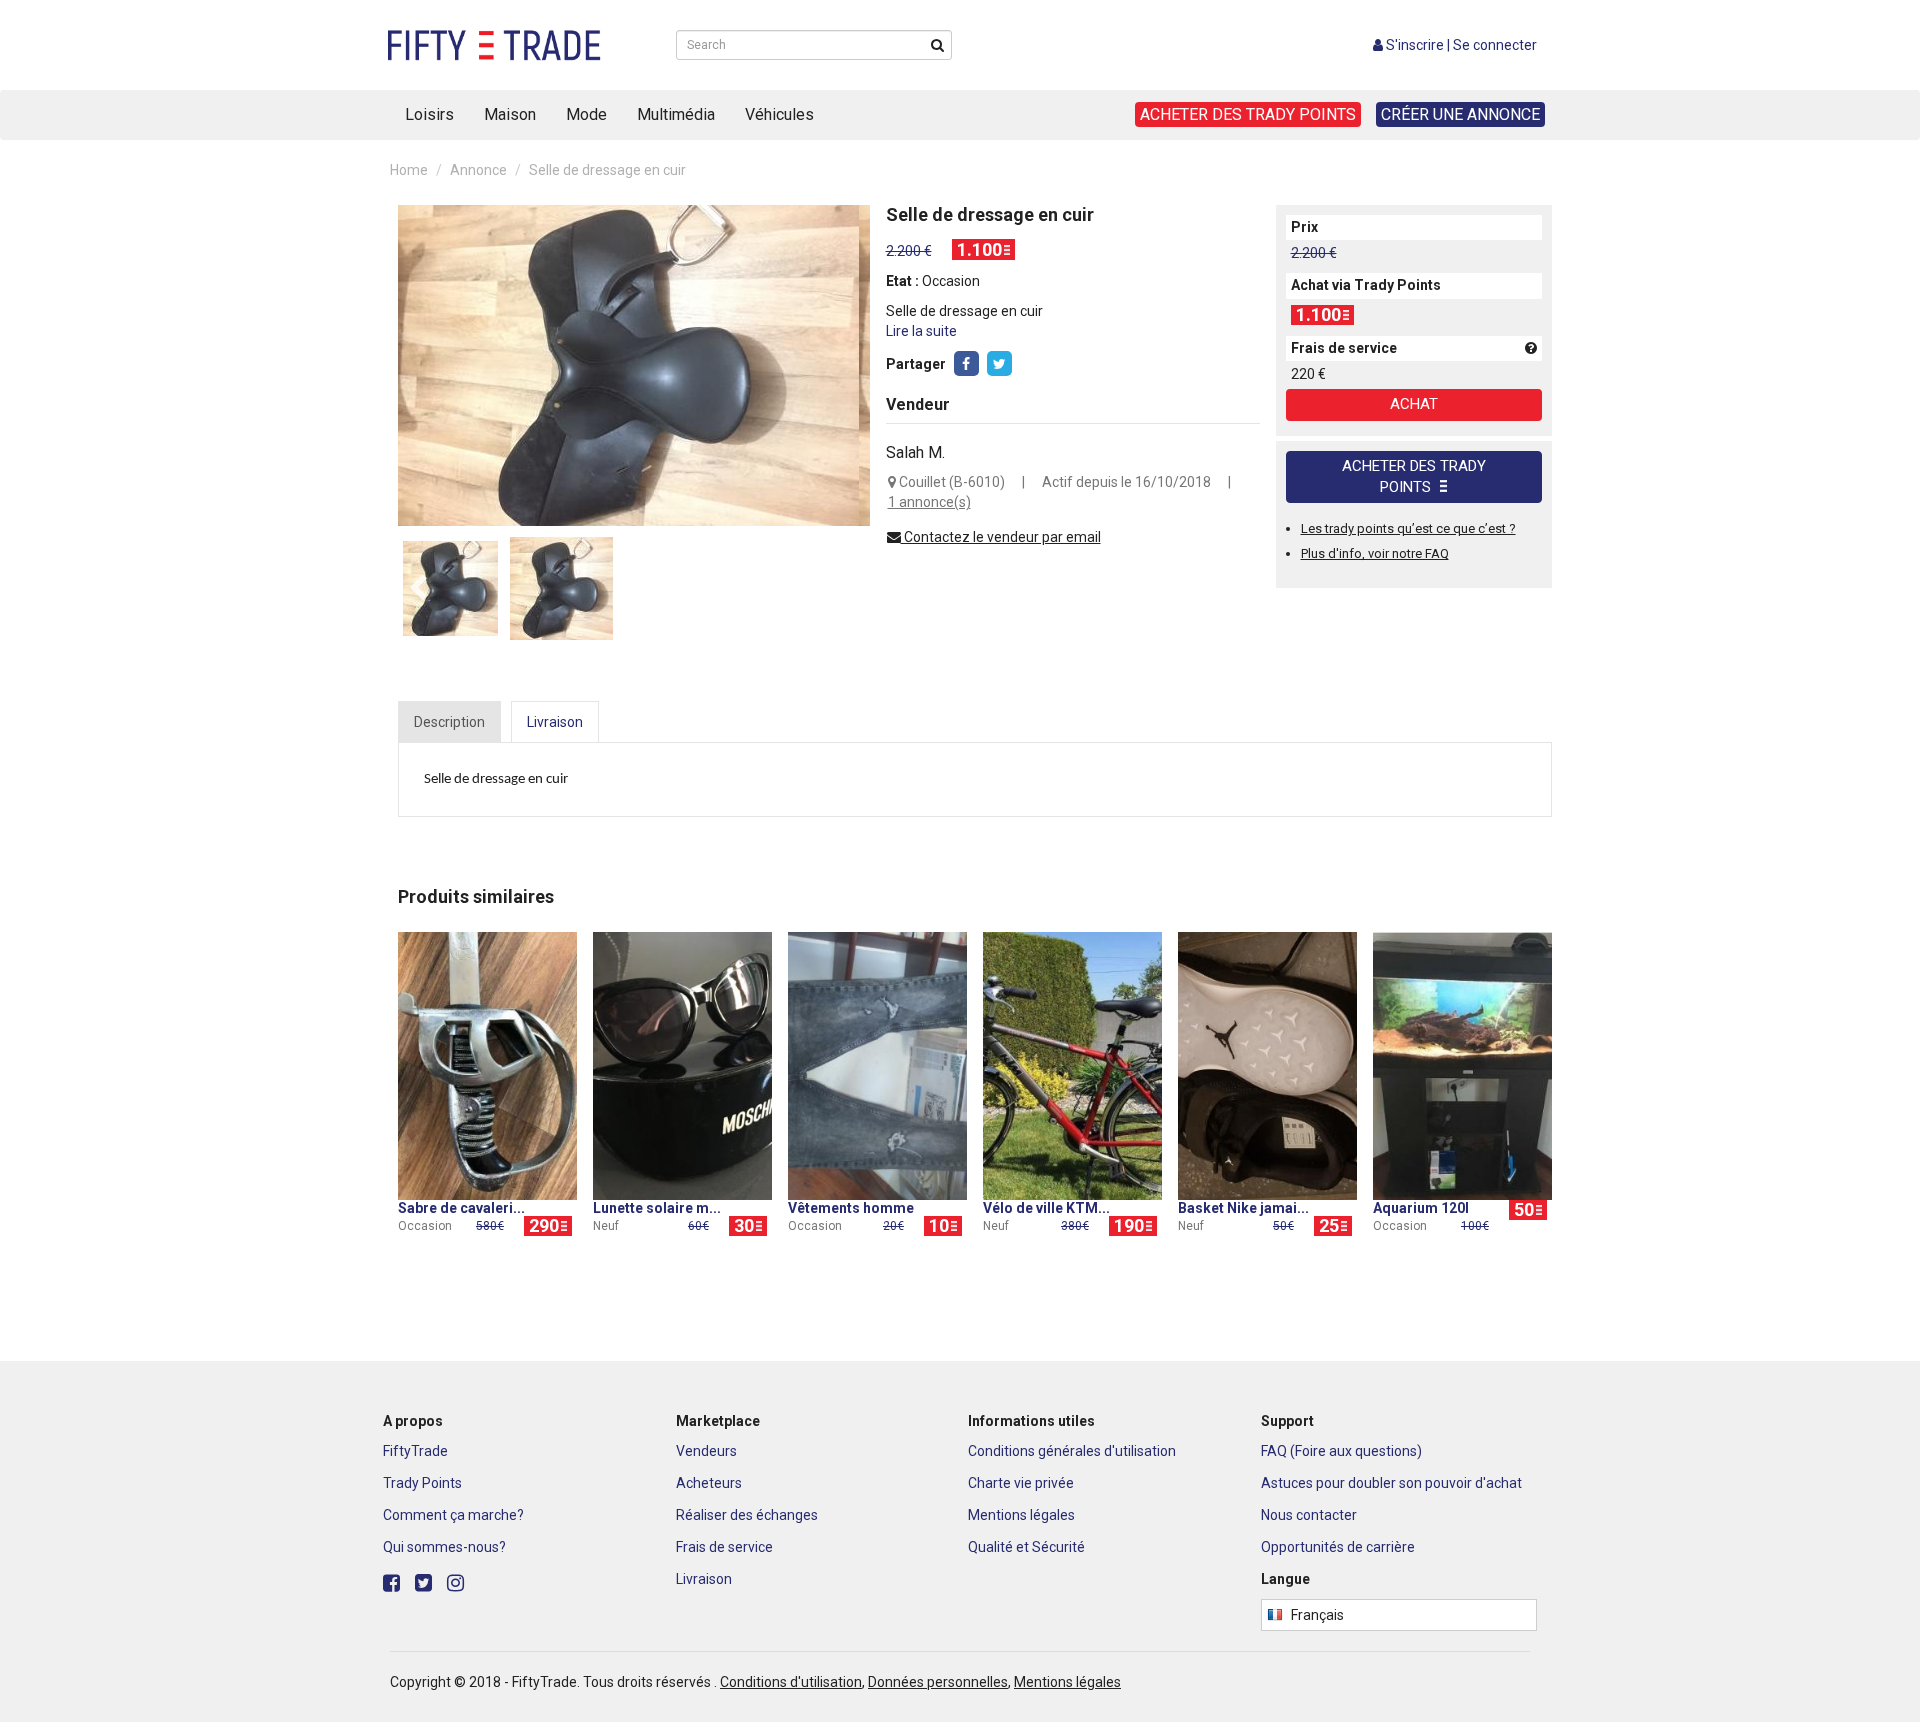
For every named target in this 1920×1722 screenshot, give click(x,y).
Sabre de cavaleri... (461, 1208)
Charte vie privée (1021, 1483)
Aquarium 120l (1421, 1208)
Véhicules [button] (779, 114)
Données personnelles (938, 1682)
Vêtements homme (851, 1208)
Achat (1414, 404)
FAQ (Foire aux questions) (1341, 1451)
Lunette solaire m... (657, 1208)
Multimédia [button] (676, 114)
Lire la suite (921, 331)
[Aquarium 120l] (1462, 1065)
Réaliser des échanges (747, 1515)
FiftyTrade (415, 1451)
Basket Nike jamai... (1243, 1208)
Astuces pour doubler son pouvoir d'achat (1391, 1483)
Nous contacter (1309, 1515)
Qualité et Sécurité (1026, 1547)
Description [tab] (449, 722)
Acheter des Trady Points (1414, 476)
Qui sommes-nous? (444, 1547)
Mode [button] (586, 114)
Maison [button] (510, 114)
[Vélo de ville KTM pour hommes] (1072, 1065)
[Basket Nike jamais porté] (1267, 1065)
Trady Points (422, 1483)
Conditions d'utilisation (791, 1682)
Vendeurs (706, 1451)
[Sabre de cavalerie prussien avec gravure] (487, 1065)
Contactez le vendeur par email (1001, 537)
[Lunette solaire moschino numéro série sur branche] (682, 1065)
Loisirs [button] (429, 114)
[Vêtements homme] (877, 1065)
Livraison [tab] (555, 722)
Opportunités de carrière (1338, 1547)
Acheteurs (709, 1483)
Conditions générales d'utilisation (1072, 1451)
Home (409, 170)
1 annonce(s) (929, 502)
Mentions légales (1021, 1515)
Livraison (704, 1579)
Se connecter (1495, 45)
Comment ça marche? (453, 1515)
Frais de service (724, 1547)
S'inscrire (1415, 45)
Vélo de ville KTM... (1046, 1208)
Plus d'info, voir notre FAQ (1375, 553)
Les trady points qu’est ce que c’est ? (1408, 528)
